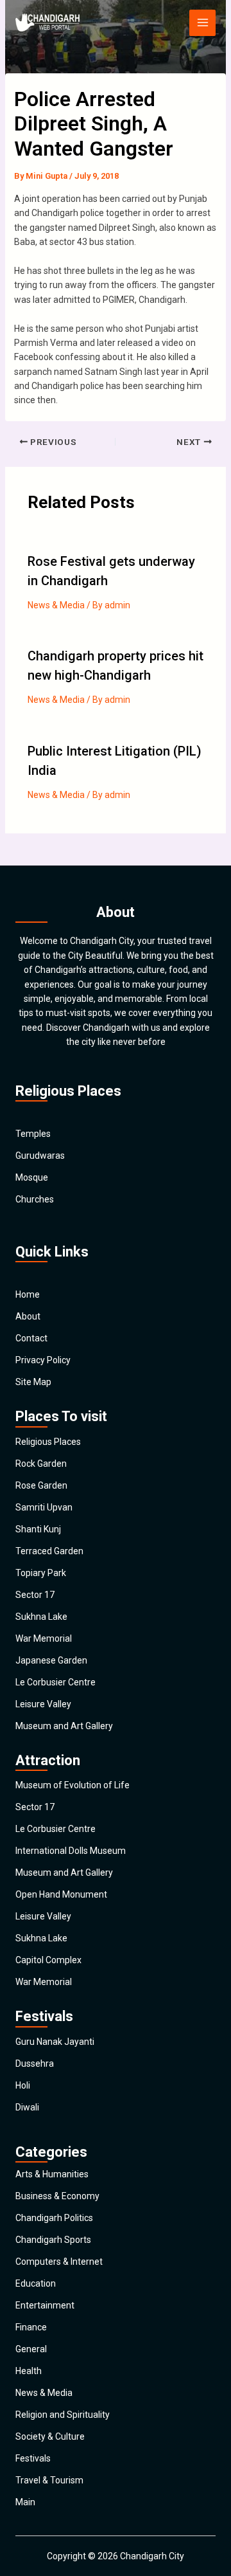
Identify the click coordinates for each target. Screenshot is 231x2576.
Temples (33, 1134)
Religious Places (48, 1442)
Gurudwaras (40, 1156)
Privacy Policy (43, 1360)
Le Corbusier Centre (56, 1682)
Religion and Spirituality (63, 2415)
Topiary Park (41, 1573)
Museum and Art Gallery (64, 1726)
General (31, 2349)
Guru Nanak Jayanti (55, 2042)
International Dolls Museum (71, 1851)
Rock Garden (41, 1464)
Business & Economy (57, 2196)
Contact (31, 1338)
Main (25, 2502)
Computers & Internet (59, 2262)
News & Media (56, 605)
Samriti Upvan (44, 1507)
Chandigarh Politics (54, 2218)
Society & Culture (50, 2436)
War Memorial (44, 1638)
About (28, 1316)
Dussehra (35, 2064)
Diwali (27, 2107)
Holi (23, 2085)
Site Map (33, 1382)
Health (29, 2371)
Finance (31, 2327)
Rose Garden (41, 1485)
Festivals (33, 2458)
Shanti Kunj (38, 1529)
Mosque (32, 1177)
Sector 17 (35, 1595)
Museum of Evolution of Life (73, 1785)
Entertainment (45, 2305)
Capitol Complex (48, 1960)
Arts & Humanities (52, 2174)
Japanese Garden (51, 1660)
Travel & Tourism (49, 2480)
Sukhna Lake (41, 1617)
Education (36, 2283)
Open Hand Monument (61, 1894)
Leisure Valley (43, 1704)
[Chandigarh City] (47, 23)
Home (28, 1294)
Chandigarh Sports (53, 2240)
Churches (35, 1199)
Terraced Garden (49, 1551)
